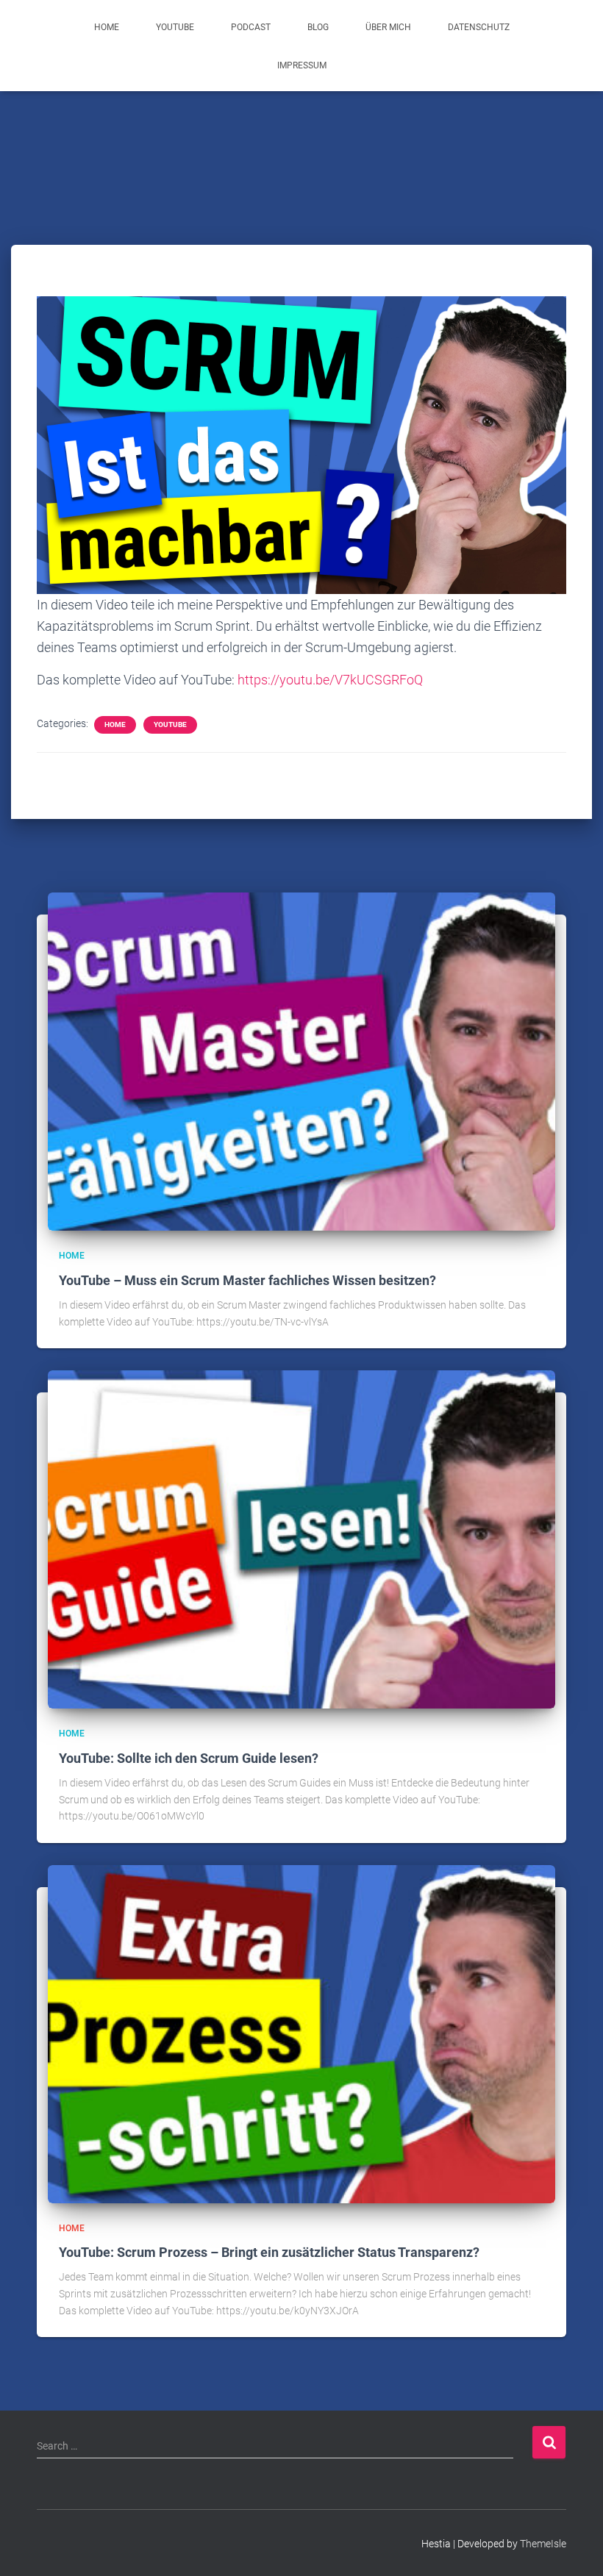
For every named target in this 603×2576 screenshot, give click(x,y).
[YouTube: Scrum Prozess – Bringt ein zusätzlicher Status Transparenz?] (301, 2033)
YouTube (175, 27)
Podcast (251, 27)
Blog (318, 27)
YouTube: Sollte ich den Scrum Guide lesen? (189, 1758)
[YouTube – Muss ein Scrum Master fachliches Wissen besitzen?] (301, 1061)
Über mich (388, 27)
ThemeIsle (543, 2544)
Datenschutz (479, 27)
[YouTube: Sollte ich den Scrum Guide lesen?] (301, 1539)
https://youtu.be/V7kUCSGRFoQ (330, 680)
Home (107, 27)
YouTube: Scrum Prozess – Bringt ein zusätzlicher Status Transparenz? (269, 2252)
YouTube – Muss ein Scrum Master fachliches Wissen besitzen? (247, 1280)
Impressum (302, 65)
